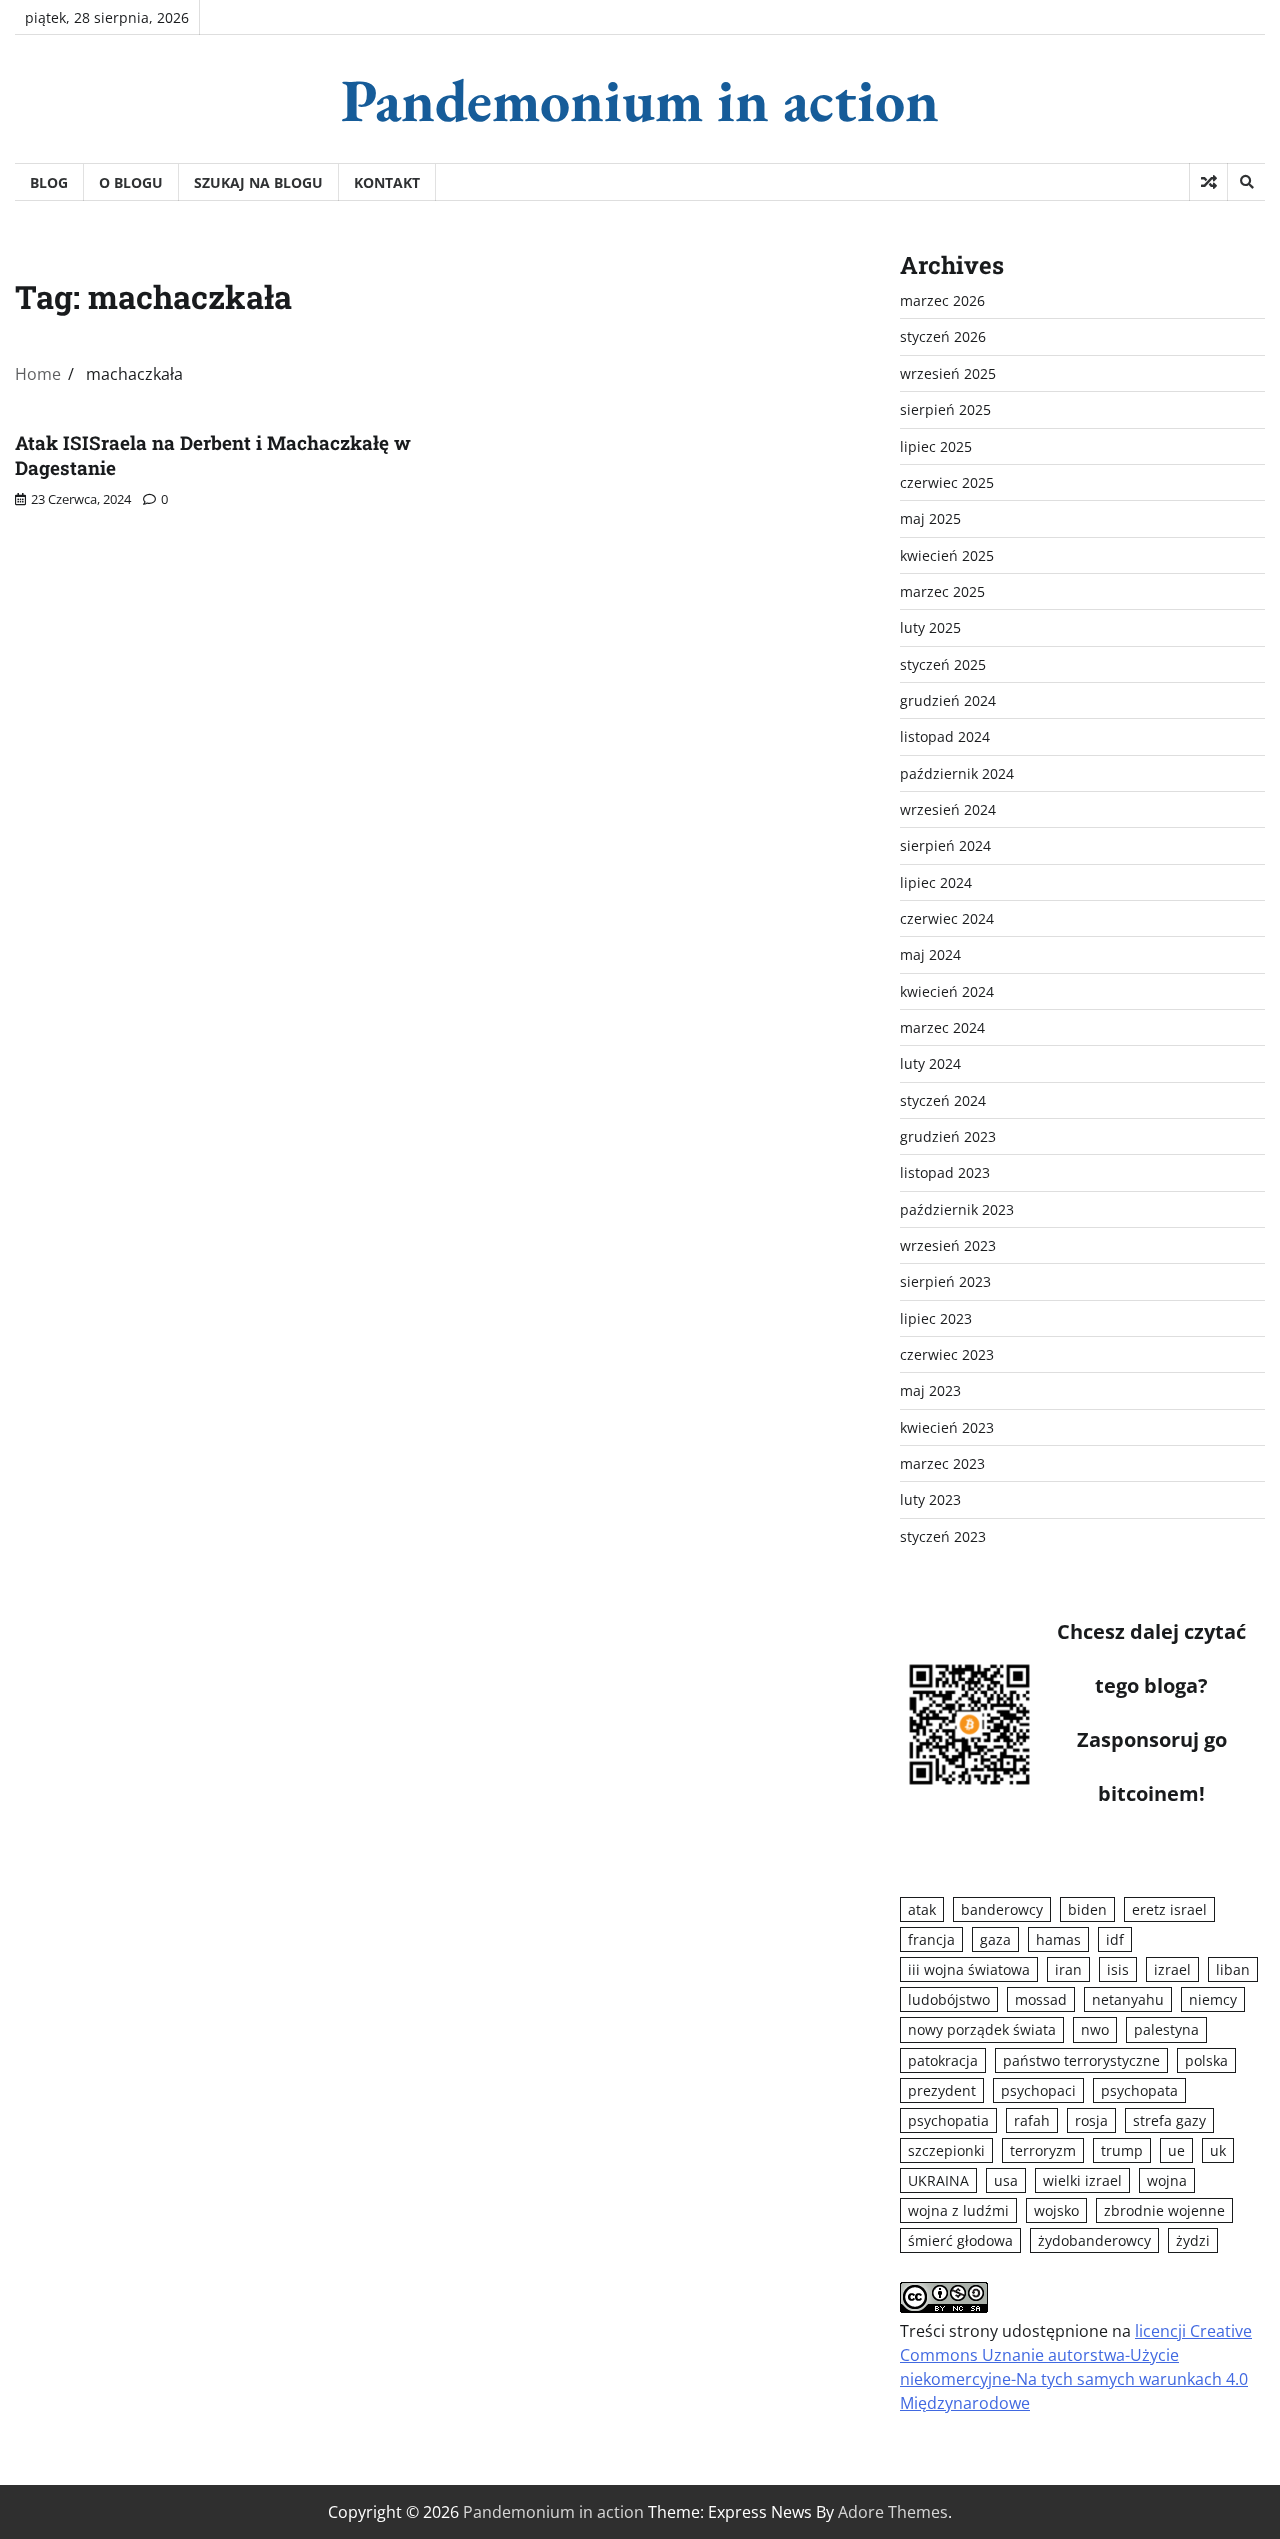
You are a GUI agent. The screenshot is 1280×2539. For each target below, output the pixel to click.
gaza (995, 1939)
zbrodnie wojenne (1164, 2210)
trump (1122, 2150)
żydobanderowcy (1094, 2240)
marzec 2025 (942, 591)
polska (1206, 2060)
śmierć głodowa (960, 2240)
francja (931, 1939)
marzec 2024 (942, 1027)
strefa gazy (1169, 2120)
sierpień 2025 (945, 409)
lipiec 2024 (936, 882)
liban (1233, 1969)
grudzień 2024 (948, 700)
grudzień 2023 (948, 1136)
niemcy (1213, 1999)
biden (1087, 1909)
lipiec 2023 (936, 1318)
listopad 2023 (945, 1172)
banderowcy (1002, 1909)
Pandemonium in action (640, 100)
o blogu (131, 182)
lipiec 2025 (936, 446)
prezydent (942, 2090)
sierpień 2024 (945, 845)
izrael (1172, 1969)
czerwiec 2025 (947, 482)
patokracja (943, 2060)
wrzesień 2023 (948, 1245)
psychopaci (1038, 2090)
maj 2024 (930, 954)
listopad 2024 (945, 736)
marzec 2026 (942, 300)
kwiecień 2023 (947, 1427)
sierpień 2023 (945, 1281)
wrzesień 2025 (948, 373)
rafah (1032, 2120)
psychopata (1139, 2090)
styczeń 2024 (943, 1100)
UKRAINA (938, 2180)
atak (922, 1909)
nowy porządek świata (982, 2029)
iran (1068, 1969)
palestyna (1166, 2029)
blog (49, 182)
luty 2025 (930, 627)
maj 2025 (930, 518)
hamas (1058, 1939)
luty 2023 (930, 1499)
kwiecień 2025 (947, 555)
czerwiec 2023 (947, 1354)
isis (1118, 1969)
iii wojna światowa (969, 1969)
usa (1006, 2180)
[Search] (1246, 182)
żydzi (1193, 2240)
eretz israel (1169, 1909)
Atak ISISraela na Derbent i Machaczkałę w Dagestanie (213, 455)
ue (1176, 2150)
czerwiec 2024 (947, 918)
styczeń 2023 (943, 1536)
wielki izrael (1082, 2180)
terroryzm (1043, 2150)
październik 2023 (957, 1209)
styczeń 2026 (943, 336)
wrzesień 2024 (948, 809)
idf (1115, 1939)
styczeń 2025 (943, 664)
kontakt (387, 182)
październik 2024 (957, 773)
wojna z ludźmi (958, 2210)
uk (1218, 2150)
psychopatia (948, 2120)
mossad (1041, 1999)
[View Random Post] (1208, 182)
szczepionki (946, 2150)
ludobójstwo (949, 1999)
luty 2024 (930, 1063)
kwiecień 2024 (947, 991)
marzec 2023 (942, 1463)
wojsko (1056, 2210)
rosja (1091, 2120)
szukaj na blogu (258, 182)
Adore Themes (893, 2512)
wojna (1167, 2180)
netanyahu (1128, 1999)
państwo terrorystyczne (1081, 2060)
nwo (1095, 2029)
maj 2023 (930, 1390)
